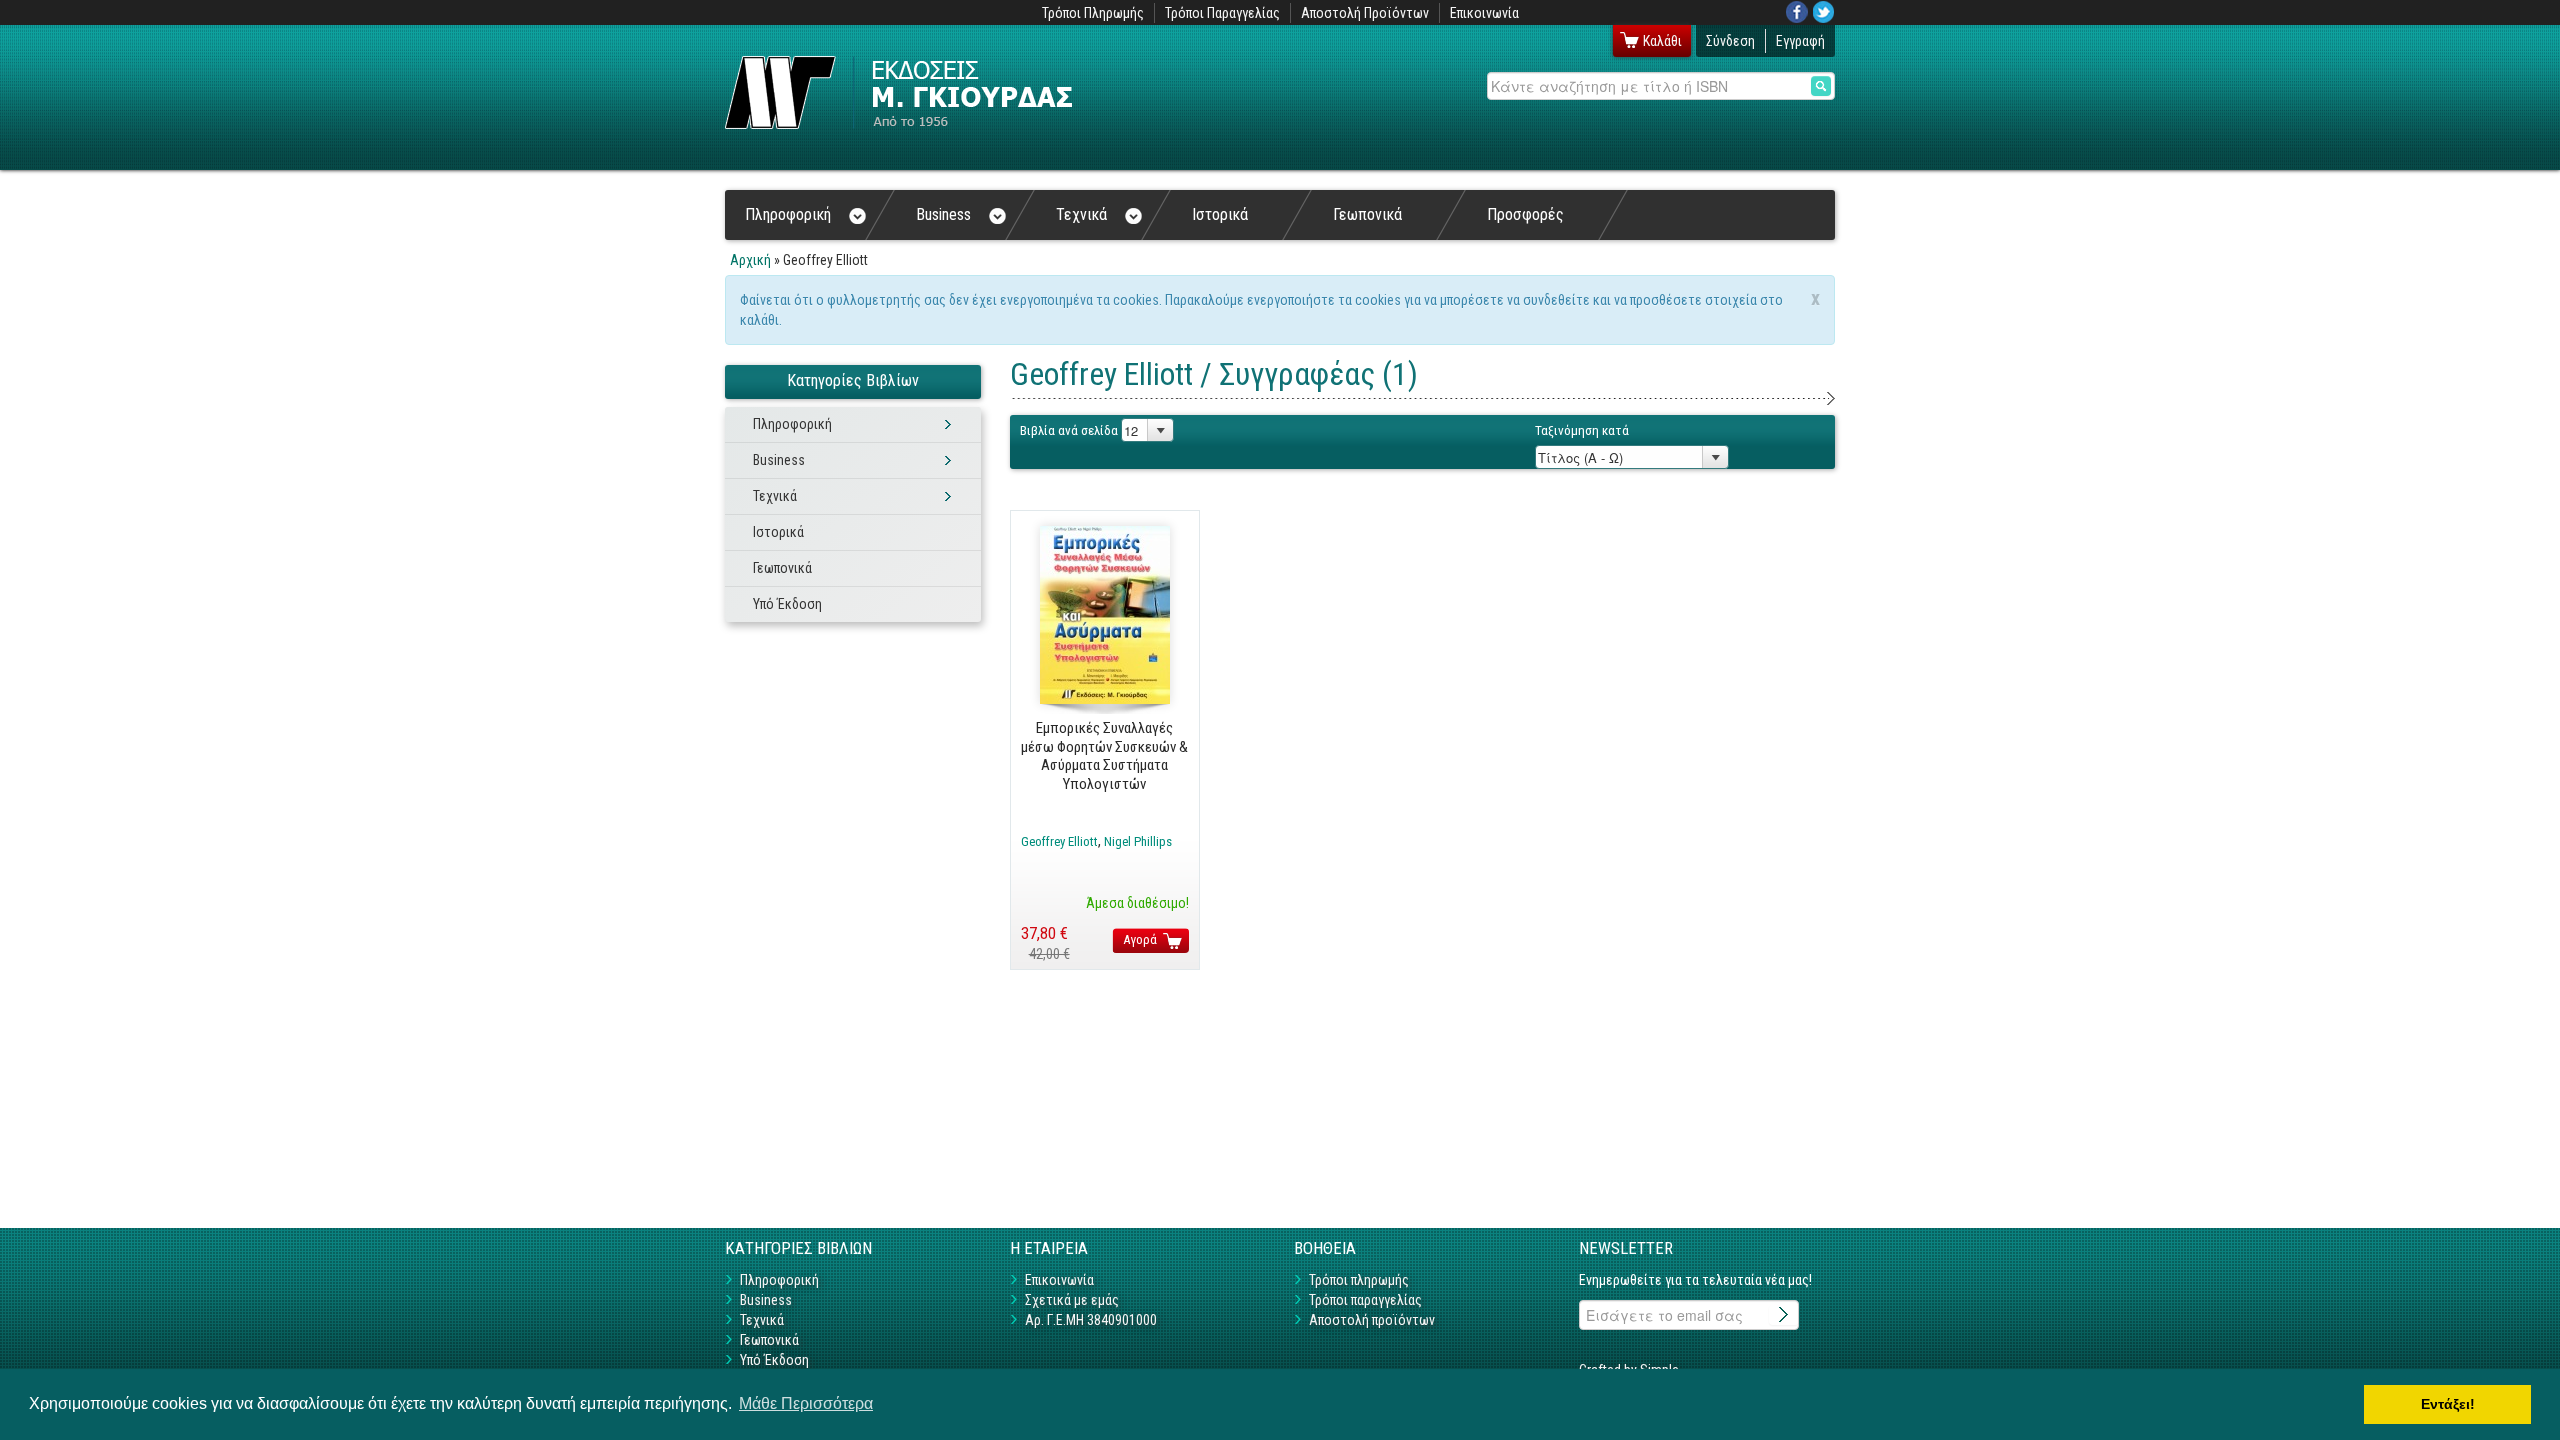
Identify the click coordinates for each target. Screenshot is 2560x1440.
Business (943, 214)
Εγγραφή (1800, 41)
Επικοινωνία (1484, 13)
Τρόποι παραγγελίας (1365, 1300)
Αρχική (750, 260)
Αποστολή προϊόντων (1372, 1320)
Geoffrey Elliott (1059, 841)
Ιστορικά (1220, 214)
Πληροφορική (788, 214)
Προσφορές (1525, 214)
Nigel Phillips (1138, 841)
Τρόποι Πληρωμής (1093, 13)
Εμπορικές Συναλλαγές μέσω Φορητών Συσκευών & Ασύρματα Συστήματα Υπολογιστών (1104, 755)
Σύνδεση (1730, 41)
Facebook (1797, 12)
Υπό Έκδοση (787, 604)
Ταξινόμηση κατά (1582, 430)
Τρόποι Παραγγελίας (1222, 13)
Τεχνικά (1081, 214)
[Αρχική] (898, 92)
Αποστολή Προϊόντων (1365, 13)
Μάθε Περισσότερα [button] (806, 1403)
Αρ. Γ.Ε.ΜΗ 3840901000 (1091, 1320)
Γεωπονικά (1367, 214)
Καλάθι (1662, 41)
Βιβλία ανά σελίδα (1069, 430)
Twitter (1824, 12)
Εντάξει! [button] (2448, 1404)
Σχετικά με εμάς (1072, 1300)
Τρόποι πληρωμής (1359, 1280)
